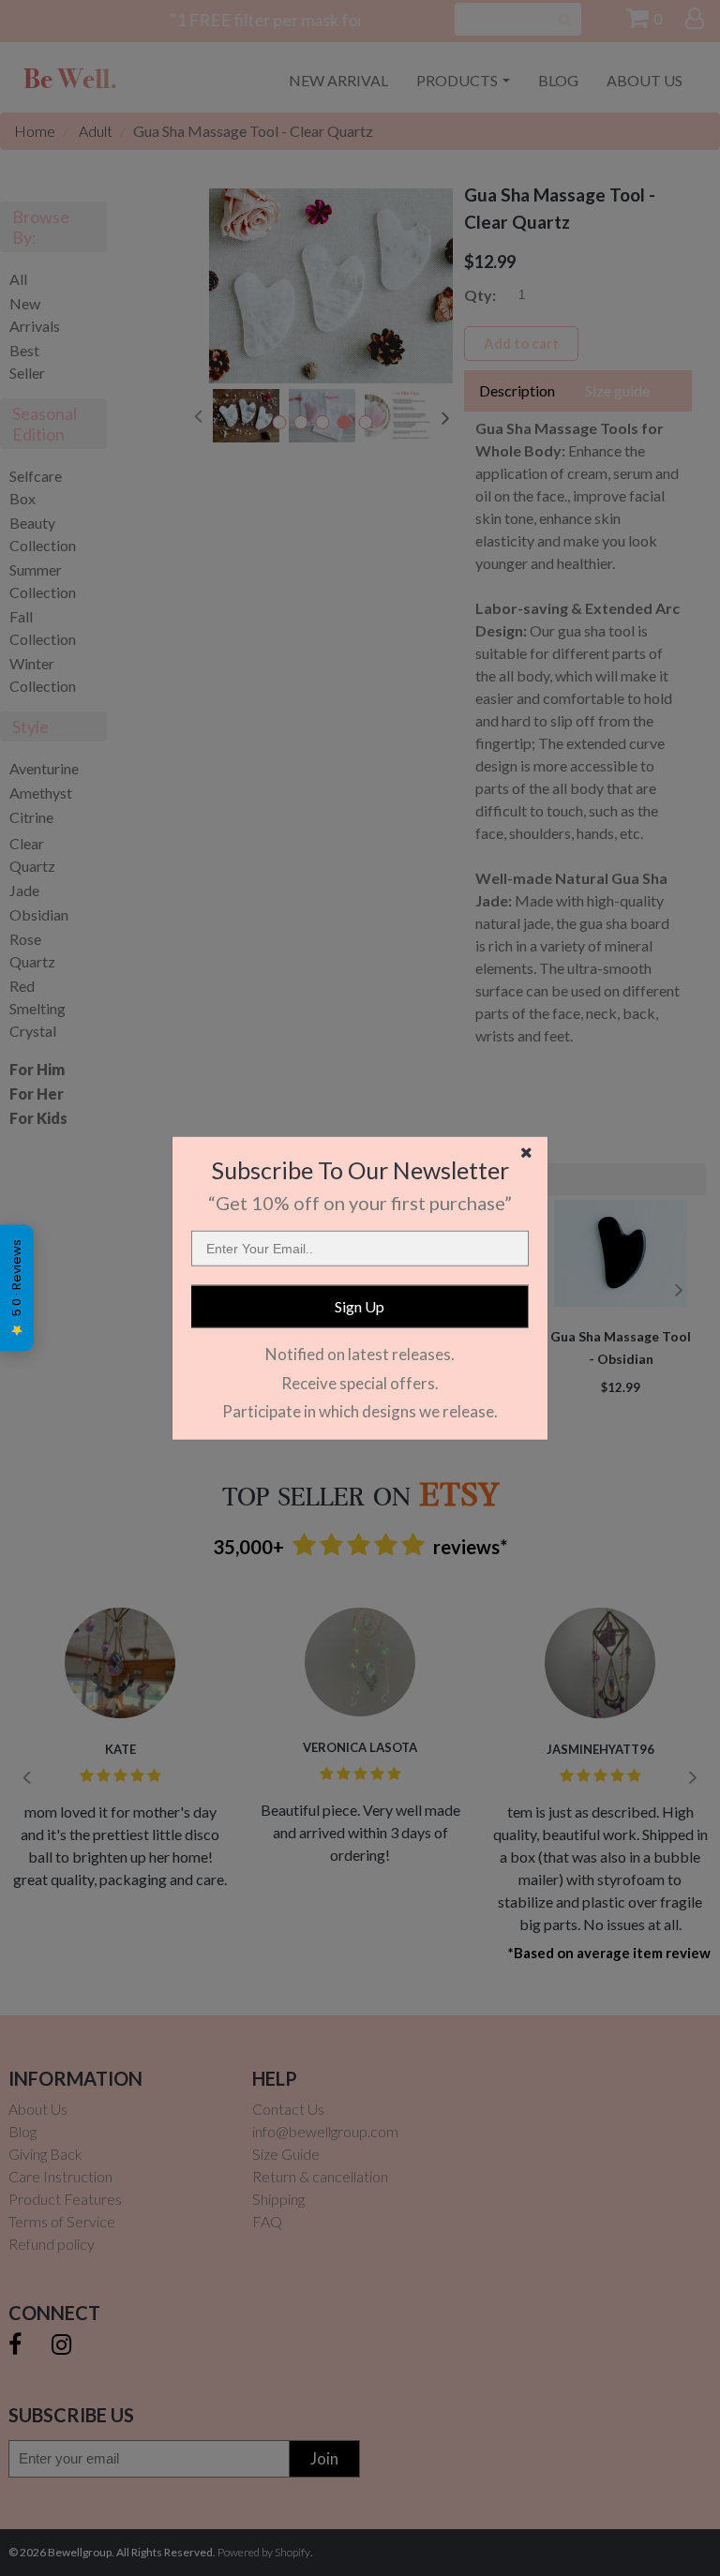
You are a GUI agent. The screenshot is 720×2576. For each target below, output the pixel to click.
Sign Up (360, 1306)
